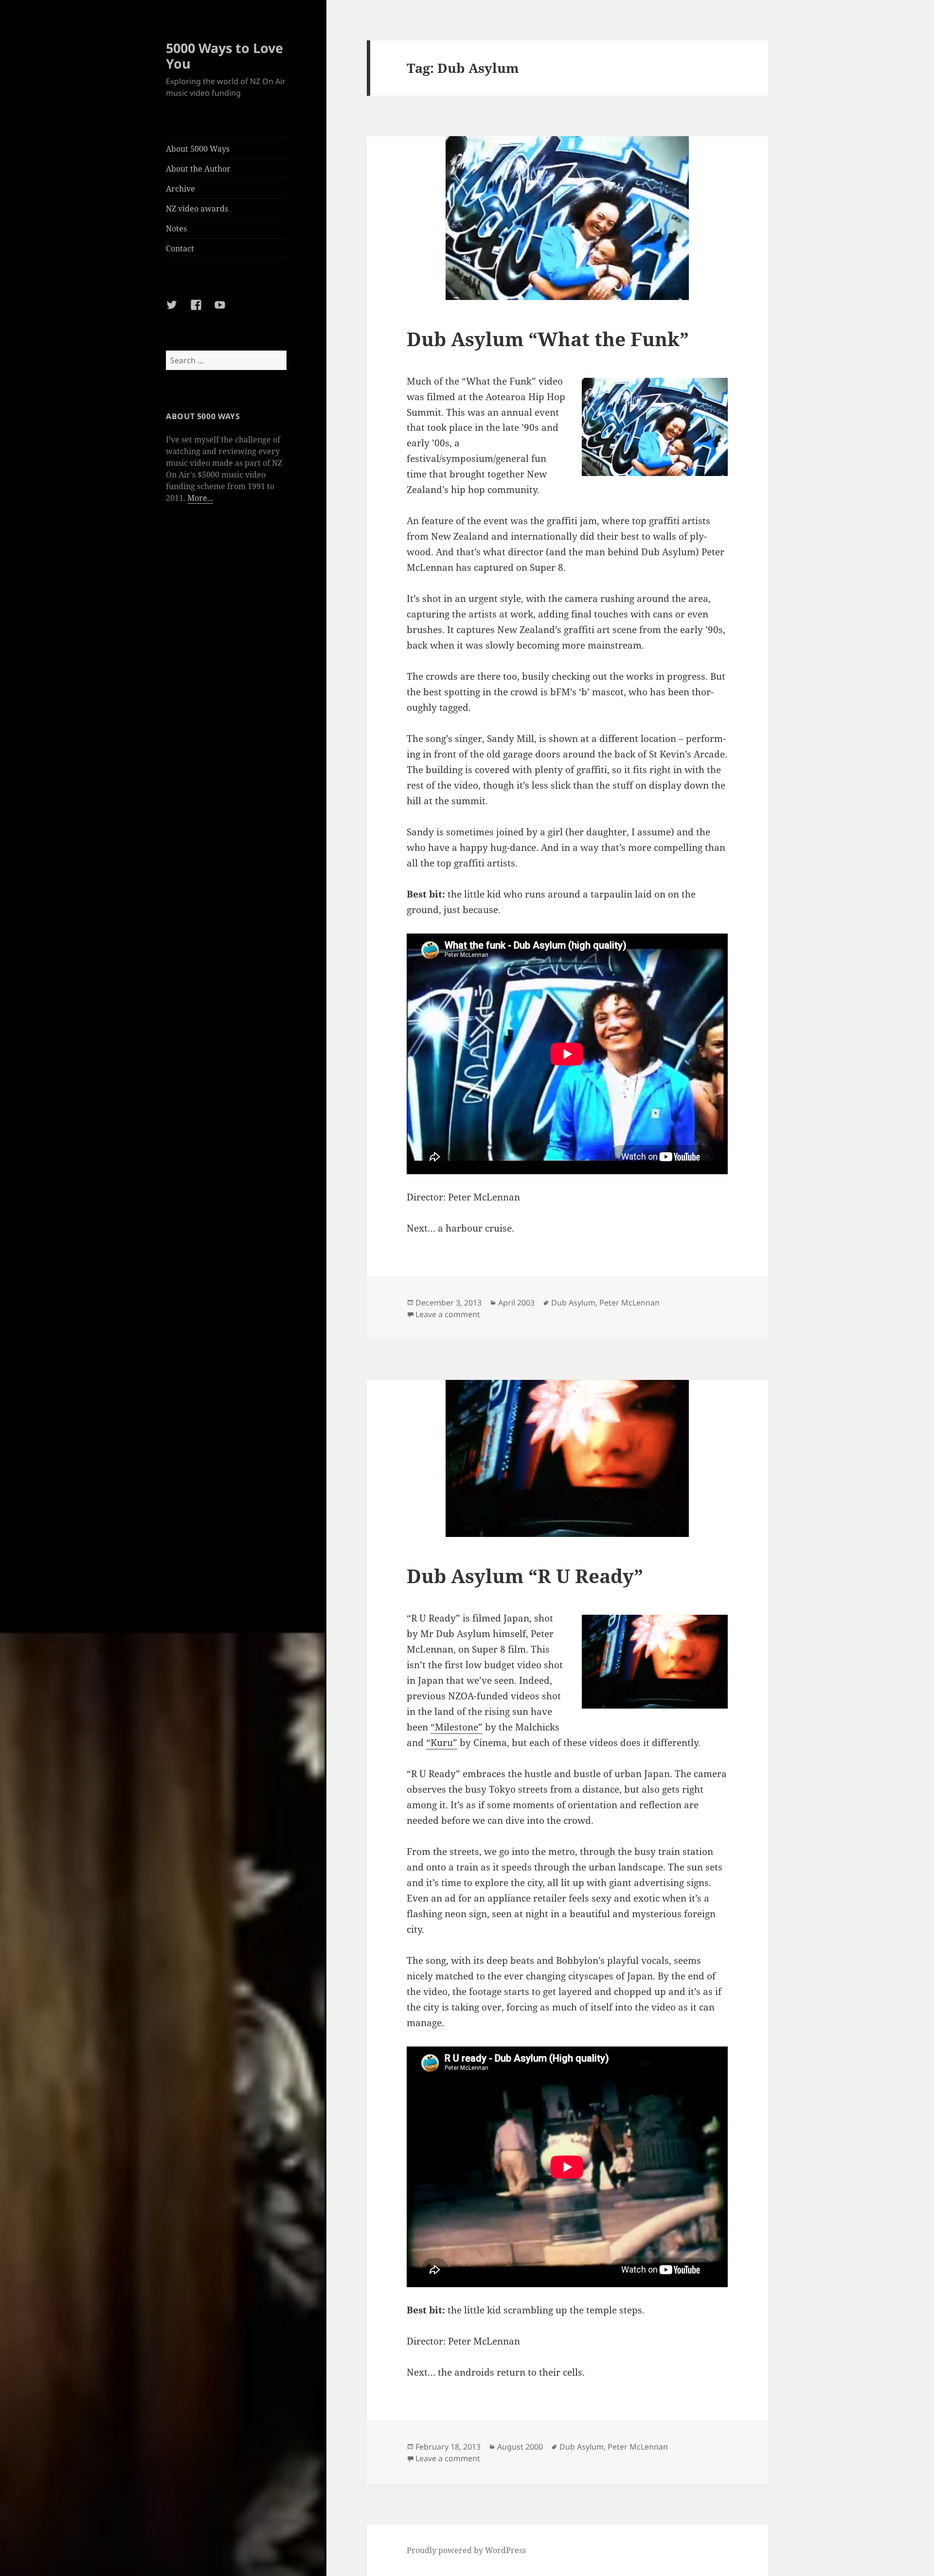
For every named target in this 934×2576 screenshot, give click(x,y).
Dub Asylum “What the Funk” (548, 339)
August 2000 (520, 2447)
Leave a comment (448, 1314)
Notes (176, 229)
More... (200, 498)
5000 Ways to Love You (225, 56)
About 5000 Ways (198, 149)
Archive (180, 189)
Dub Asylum (573, 1303)
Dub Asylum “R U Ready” (525, 1576)
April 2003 (516, 1303)
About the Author (198, 169)
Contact (180, 248)
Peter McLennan (629, 1303)
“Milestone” (457, 1727)
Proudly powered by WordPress (466, 2550)
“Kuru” (442, 1743)
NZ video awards (197, 209)
